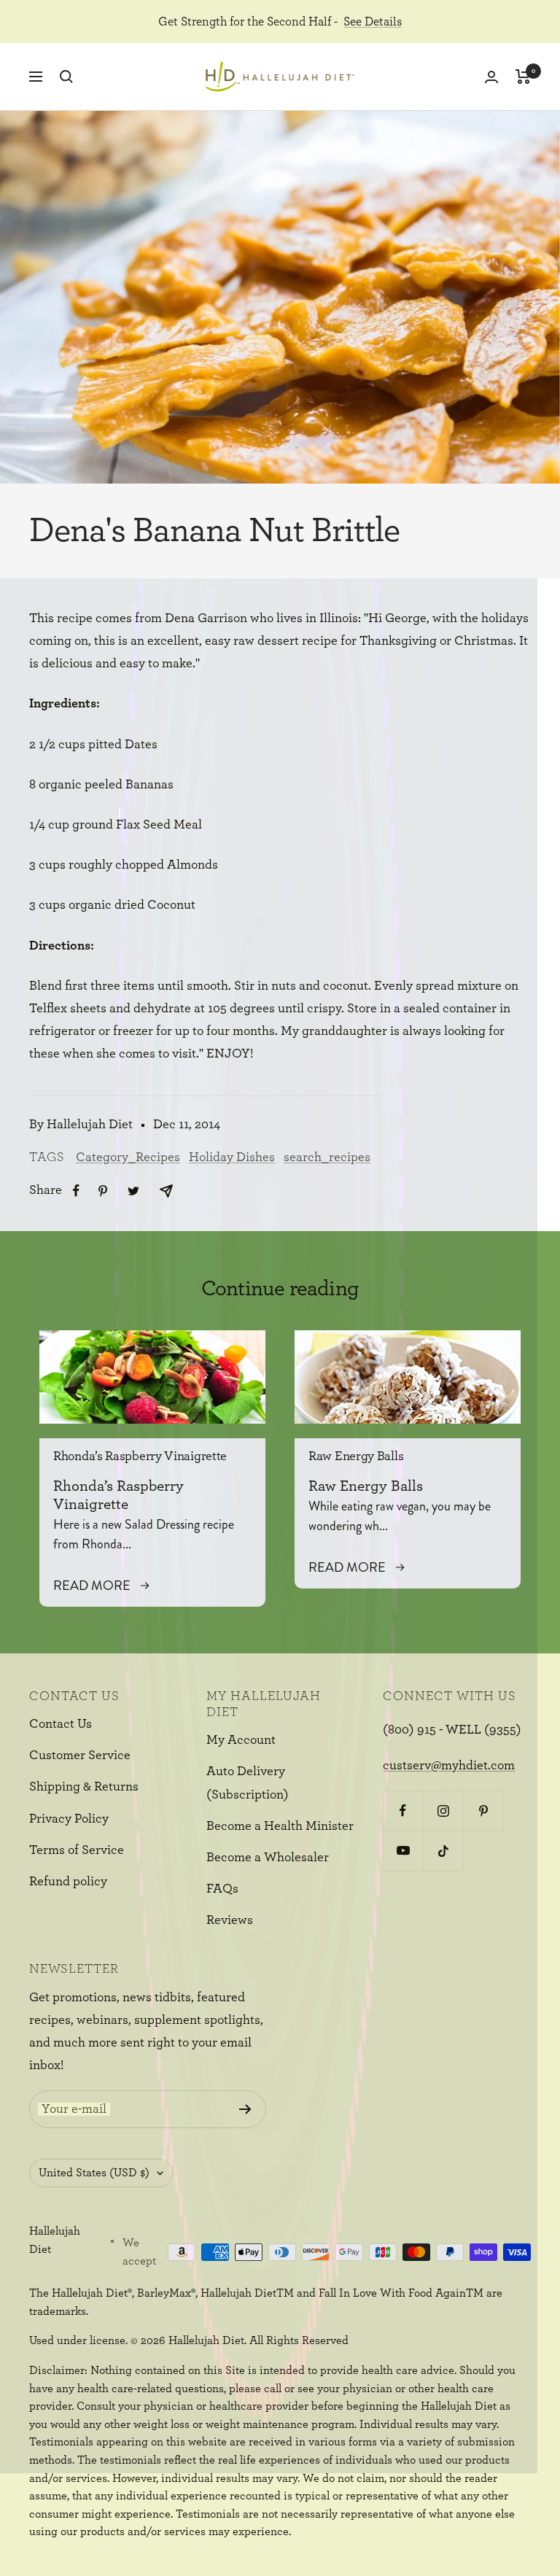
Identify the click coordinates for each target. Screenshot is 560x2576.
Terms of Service (77, 1850)
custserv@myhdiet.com (449, 1766)
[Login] (491, 77)
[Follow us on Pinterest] (483, 1811)
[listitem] (76, 1191)
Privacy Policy (69, 1819)
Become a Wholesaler (268, 1858)
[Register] (245, 2109)
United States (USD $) (94, 2173)
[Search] (66, 77)
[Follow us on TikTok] (443, 1851)
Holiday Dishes (232, 1157)
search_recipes (327, 1157)
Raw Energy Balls (356, 1456)
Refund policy (68, 1882)
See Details (373, 22)
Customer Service (80, 1756)
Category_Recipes (128, 1157)
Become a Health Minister (280, 1826)
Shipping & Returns (84, 1787)
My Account (241, 1740)
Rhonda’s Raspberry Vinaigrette (140, 1456)
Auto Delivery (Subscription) (248, 1783)
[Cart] (523, 77)
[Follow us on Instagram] (443, 1811)
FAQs (222, 1889)
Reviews (230, 1920)
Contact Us (61, 1724)
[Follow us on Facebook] (403, 1811)
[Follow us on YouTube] (403, 1851)
